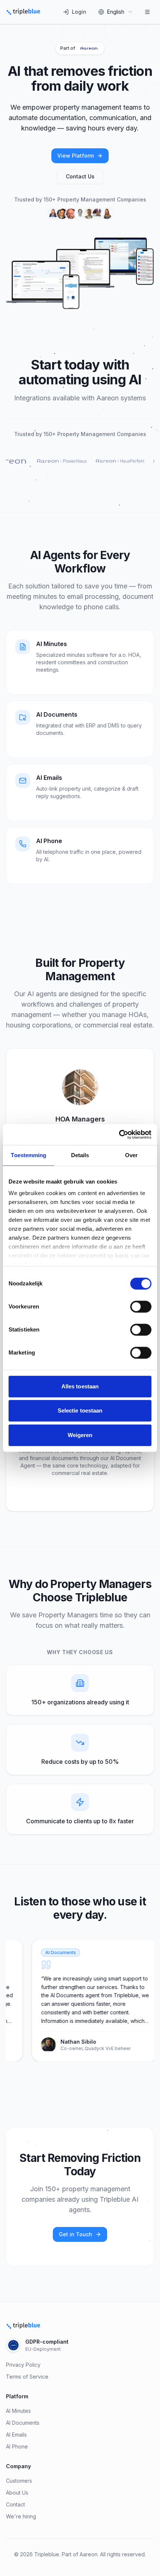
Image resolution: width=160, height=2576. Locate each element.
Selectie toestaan (80, 1410)
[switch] (141, 1307)
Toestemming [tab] (28, 1155)
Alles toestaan (80, 1386)
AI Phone (17, 2446)
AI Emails (16, 2435)
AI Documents (23, 2423)
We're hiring (21, 2516)
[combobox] (116, 12)
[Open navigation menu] (147, 12)
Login (79, 12)
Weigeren (80, 1435)
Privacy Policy (23, 2365)
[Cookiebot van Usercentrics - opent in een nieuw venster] (119, 1134)
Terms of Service (27, 2377)
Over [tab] (131, 1155)
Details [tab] (80, 1155)
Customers (19, 2481)
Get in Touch (76, 2234)
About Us (17, 2493)
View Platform (76, 156)
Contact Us (80, 176)
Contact (15, 2504)
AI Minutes (18, 2411)
